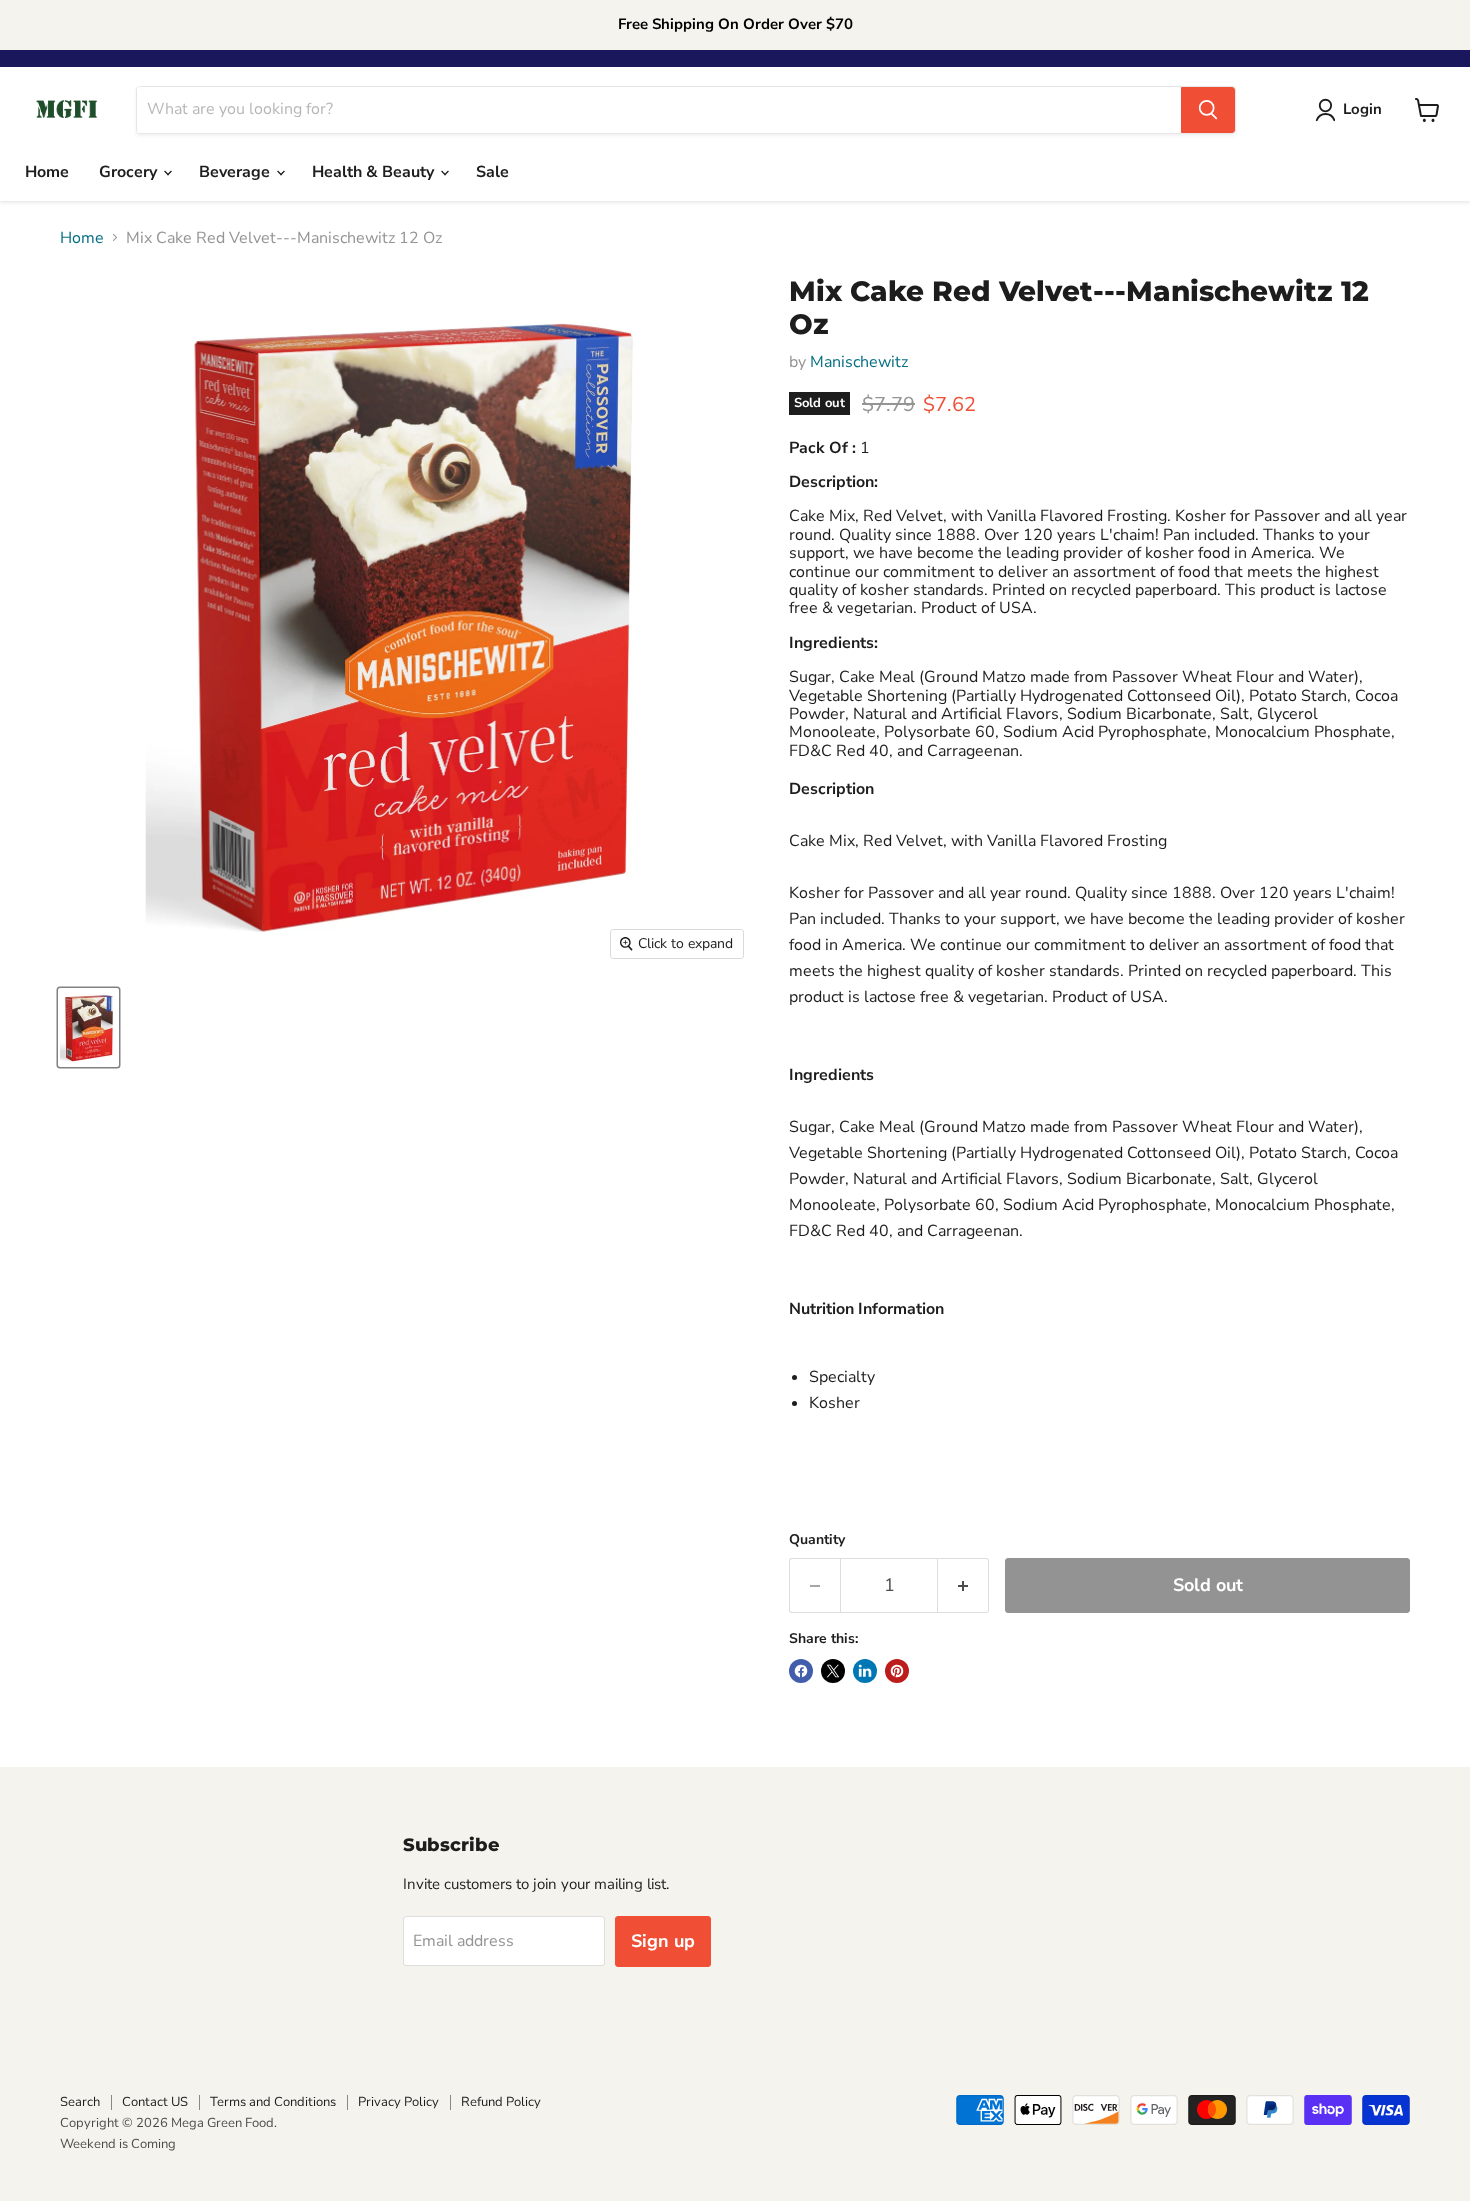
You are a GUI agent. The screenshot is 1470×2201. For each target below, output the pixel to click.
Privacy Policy (398, 2102)
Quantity (817, 1540)
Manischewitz (859, 362)
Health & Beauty (375, 172)
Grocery (130, 172)
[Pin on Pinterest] (897, 1671)
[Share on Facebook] (801, 1671)
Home (47, 172)
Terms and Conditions (273, 2102)
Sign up (663, 1941)
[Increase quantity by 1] (963, 1585)
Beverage (236, 172)
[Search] (1208, 110)
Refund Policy (501, 2102)
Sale (492, 172)
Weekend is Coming (118, 2144)
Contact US (155, 2102)
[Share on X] (833, 1671)
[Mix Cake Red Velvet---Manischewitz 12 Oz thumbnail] (88, 1027)
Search (80, 2102)
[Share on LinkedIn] (865, 1671)
